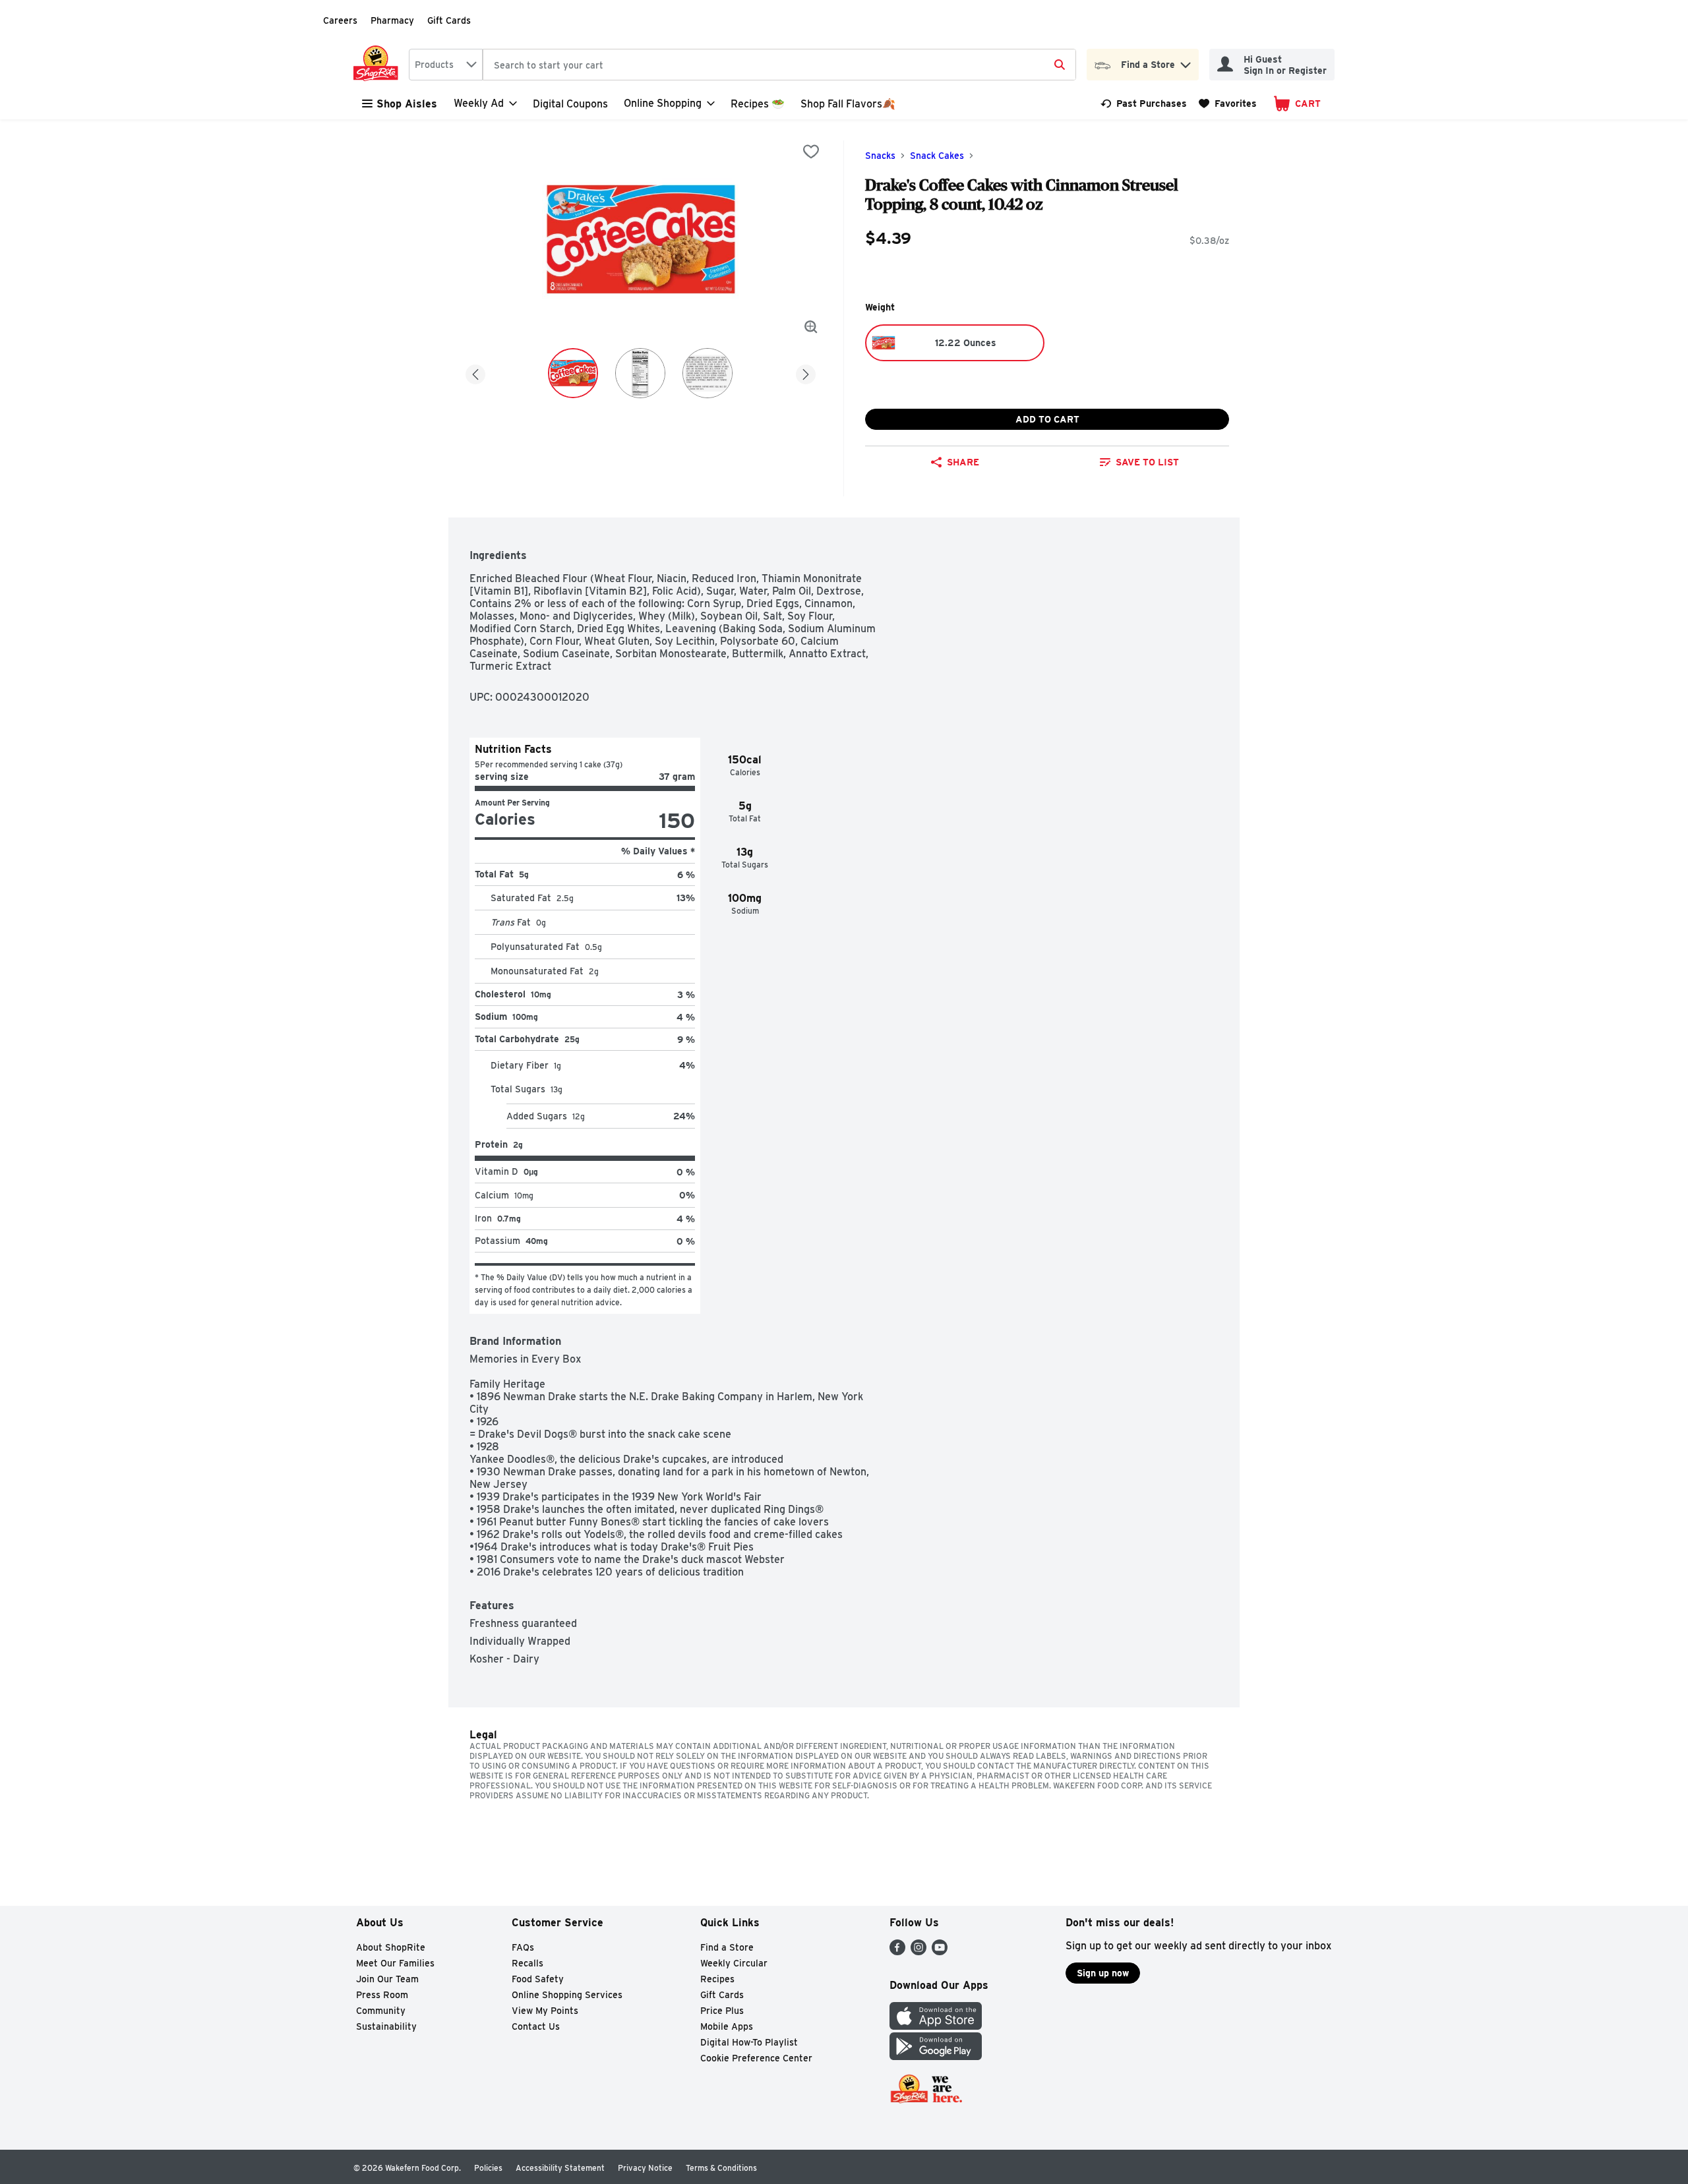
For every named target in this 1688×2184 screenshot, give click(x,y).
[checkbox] (811, 152)
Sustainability (386, 2026)
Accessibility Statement (560, 2168)
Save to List (1147, 462)
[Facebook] (897, 1952)
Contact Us (536, 2026)
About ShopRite (391, 1947)
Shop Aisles (407, 104)
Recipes (717, 1979)
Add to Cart (1047, 419)
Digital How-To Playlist (749, 2042)
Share (963, 462)
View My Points (545, 2011)
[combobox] (446, 65)
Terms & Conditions (721, 2168)
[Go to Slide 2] (640, 373)
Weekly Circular (734, 1963)
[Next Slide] (806, 372)
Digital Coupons (570, 104)
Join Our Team (387, 1979)
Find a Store (727, 1947)
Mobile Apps (727, 2026)
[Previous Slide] (475, 372)
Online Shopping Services (567, 1995)
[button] (1186, 62)
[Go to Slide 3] (708, 373)
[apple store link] (936, 2026)
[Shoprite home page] (378, 65)
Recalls (527, 1963)
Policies (488, 2168)
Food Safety (538, 1979)
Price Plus (722, 2011)
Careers (340, 20)
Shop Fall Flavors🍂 (848, 104)
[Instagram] (919, 1952)
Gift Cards (449, 20)
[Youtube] (940, 1952)
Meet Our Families (395, 1963)
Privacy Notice (645, 2168)
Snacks (880, 156)
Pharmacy (392, 20)
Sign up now (1103, 1973)
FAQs (523, 1947)
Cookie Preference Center (756, 2058)
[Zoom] (811, 327)
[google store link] (936, 2056)
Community (381, 2011)
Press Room (382, 1995)
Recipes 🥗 (758, 104)
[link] (1144, 103)
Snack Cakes (937, 156)
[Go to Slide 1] (573, 373)
